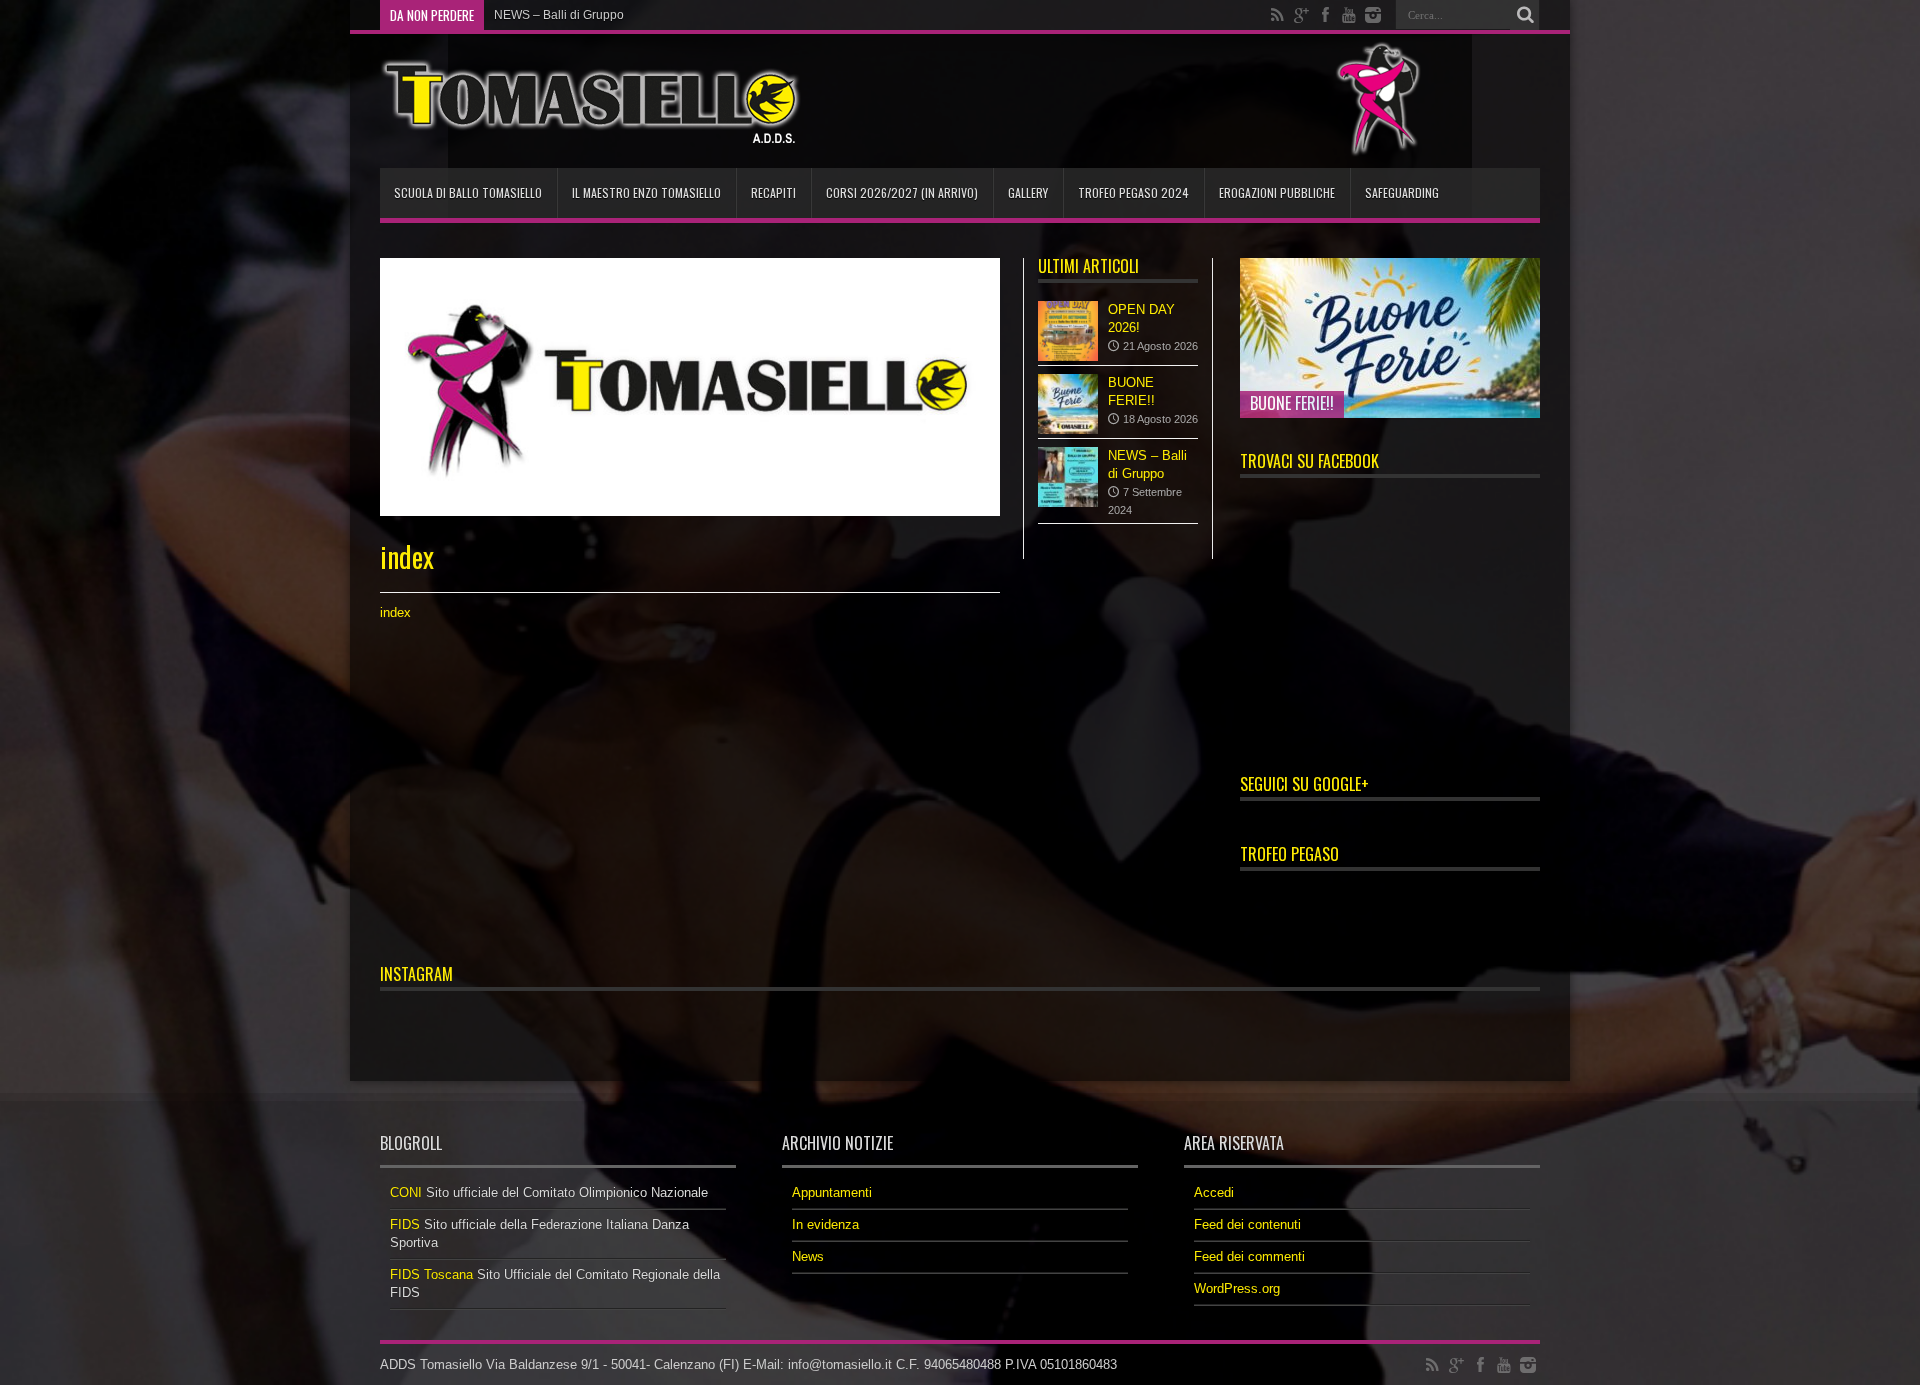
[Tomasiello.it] (590, 101)
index (395, 612)
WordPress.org (1237, 1288)
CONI (406, 1192)
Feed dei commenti (1249, 1256)
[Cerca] (1525, 15)
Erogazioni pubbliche (1277, 192)
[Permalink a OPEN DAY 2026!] (1068, 331)
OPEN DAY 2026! (541, 15)
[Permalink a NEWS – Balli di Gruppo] (1068, 477)
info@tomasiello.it (840, 1364)
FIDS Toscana (431, 1274)
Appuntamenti (832, 1192)
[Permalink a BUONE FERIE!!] (1068, 404)
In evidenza (825, 1224)
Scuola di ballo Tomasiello (468, 192)
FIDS (405, 1224)
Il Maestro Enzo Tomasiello (646, 192)
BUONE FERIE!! (1292, 403)
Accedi (1214, 1192)
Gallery (1028, 192)
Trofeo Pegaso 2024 (1133, 192)
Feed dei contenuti (1247, 1224)
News (808, 1256)
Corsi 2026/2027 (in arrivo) (902, 192)
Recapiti (773, 192)
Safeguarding (1402, 192)
